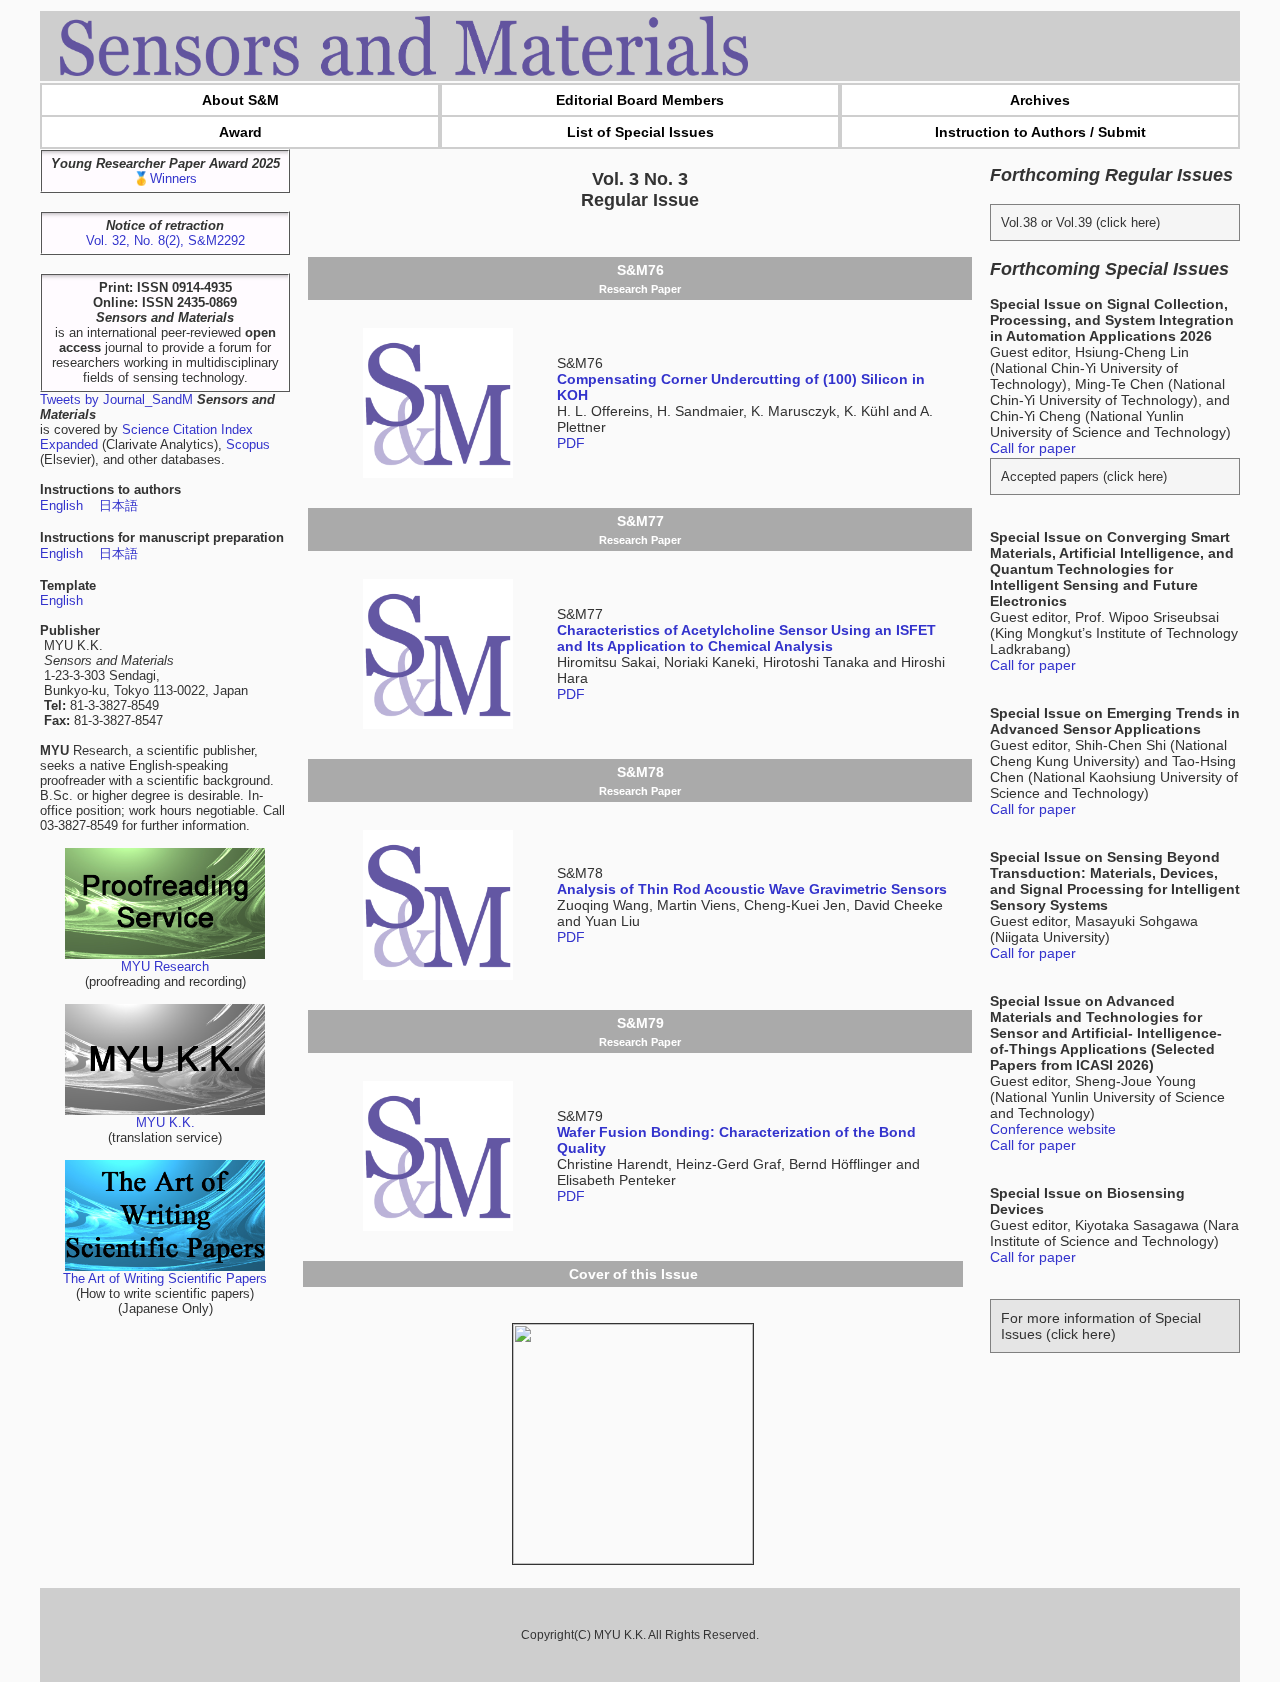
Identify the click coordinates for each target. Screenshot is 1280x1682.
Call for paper (1033, 448)
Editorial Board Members (640, 100)
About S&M (240, 100)
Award (240, 132)
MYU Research (165, 966)
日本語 (118, 505)
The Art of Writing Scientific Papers (165, 1278)
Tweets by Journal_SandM (116, 399)
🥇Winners (165, 178)
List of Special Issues (640, 132)
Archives (1040, 100)
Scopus (248, 444)
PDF (571, 443)
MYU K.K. (165, 1122)
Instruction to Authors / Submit (1040, 132)
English (61, 505)
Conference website (1053, 1129)
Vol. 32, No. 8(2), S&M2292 (165, 240)
